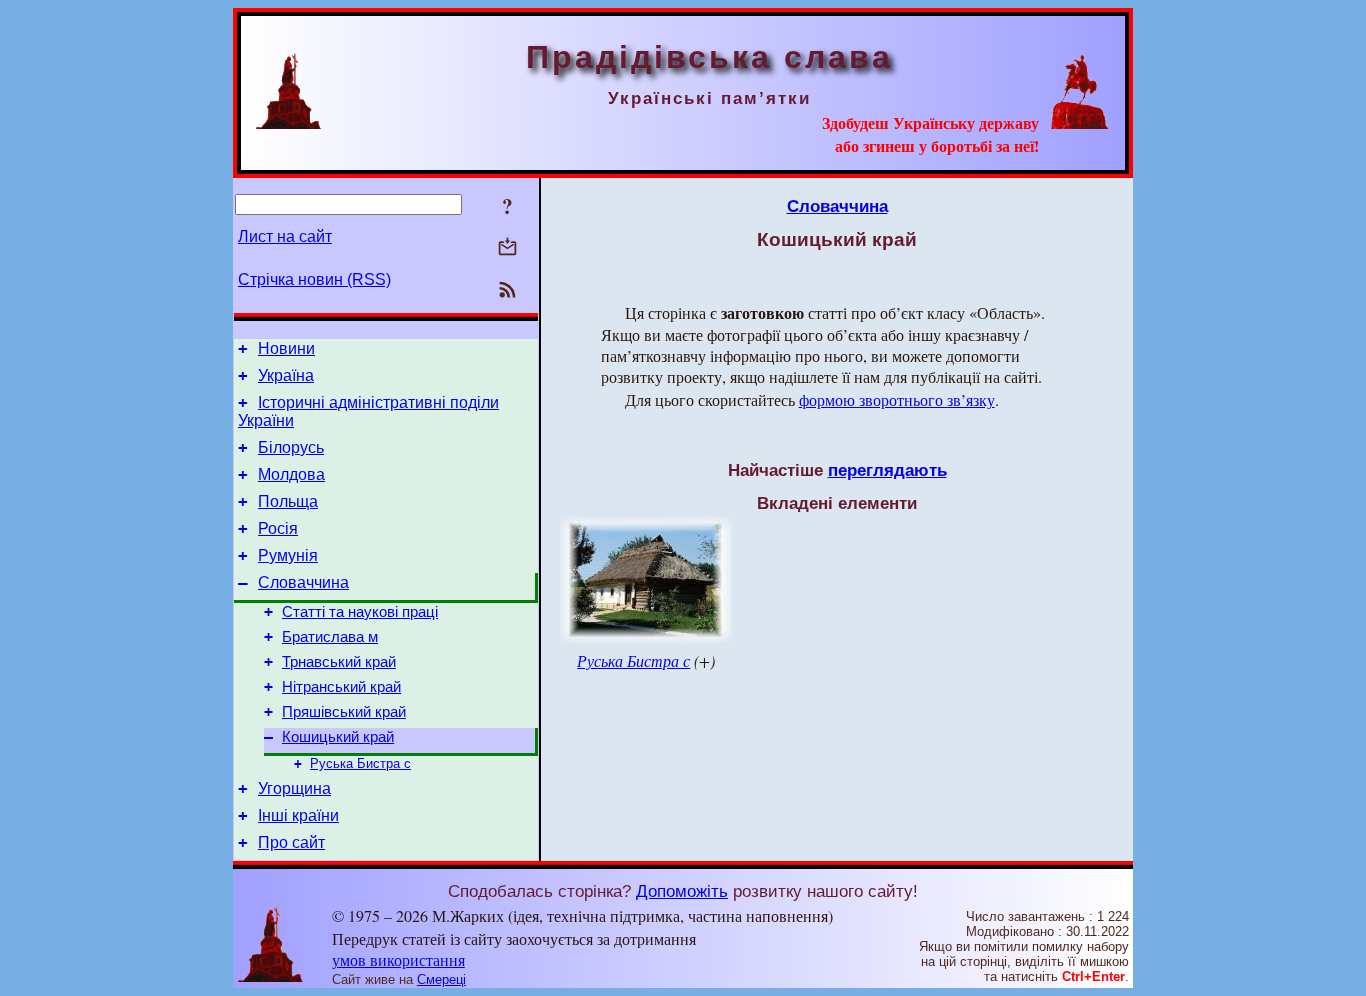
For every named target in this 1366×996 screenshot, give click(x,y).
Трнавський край (339, 662)
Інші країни (298, 815)
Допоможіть (682, 891)
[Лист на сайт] (507, 248)
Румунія (288, 555)
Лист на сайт (285, 236)
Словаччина (303, 582)
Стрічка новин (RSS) (314, 279)
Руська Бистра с (360, 763)
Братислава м (330, 637)
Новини (286, 348)
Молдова (291, 474)
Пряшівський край (344, 712)
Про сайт (291, 842)
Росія (278, 528)
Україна (286, 375)
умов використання (398, 959)
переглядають (887, 470)
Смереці (441, 979)
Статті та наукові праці (360, 612)
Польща (288, 501)
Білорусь (291, 447)
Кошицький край (338, 737)
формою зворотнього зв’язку (897, 399)
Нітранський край (341, 687)
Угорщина (294, 788)
